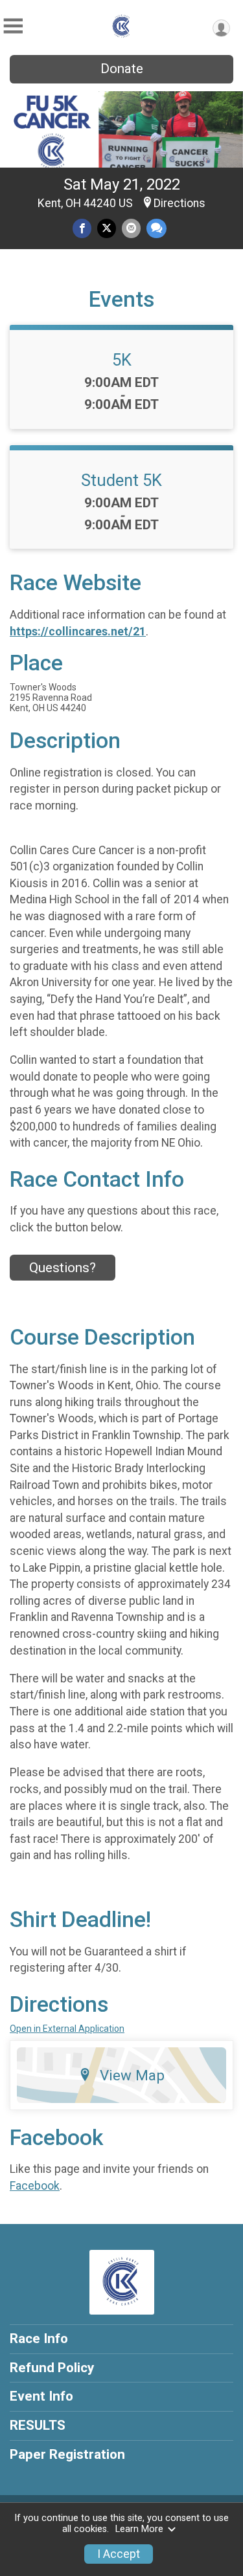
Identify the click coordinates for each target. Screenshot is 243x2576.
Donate (122, 69)
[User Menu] (221, 28)
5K (122, 360)
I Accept (119, 2554)
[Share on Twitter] (107, 228)
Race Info (39, 2339)
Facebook (35, 2186)
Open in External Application (67, 2029)
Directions (179, 203)
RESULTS (38, 2425)
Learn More (139, 2529)
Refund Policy (52, 2368)
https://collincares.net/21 (78, 632)
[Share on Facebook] (82, 228)
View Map (132, 2075)
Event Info (41, 2396)
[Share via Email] (131, 228)
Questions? (63, 1268)
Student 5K (121, 480)
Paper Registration (67, 2454)
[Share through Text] (156, 228)
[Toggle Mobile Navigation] (13, 26)
